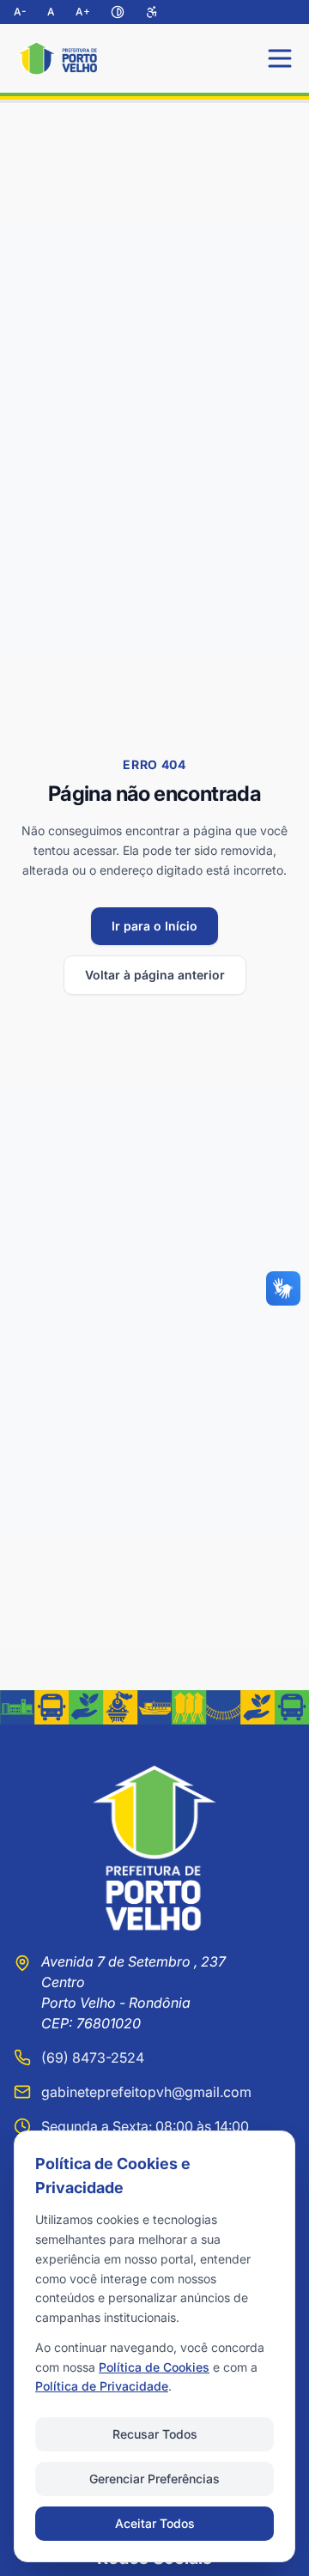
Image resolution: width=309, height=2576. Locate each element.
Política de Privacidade (102, 2386)
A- (20, 12)
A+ (83, 12)
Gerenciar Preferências (154, 2479)
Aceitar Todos (155, 2523)
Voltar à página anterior (155, 975)
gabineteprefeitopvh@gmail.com (146, 2092)
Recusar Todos (155, 2434)
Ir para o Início (154, 926)
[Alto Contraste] (118, 12)
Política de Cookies (154, 2367)
